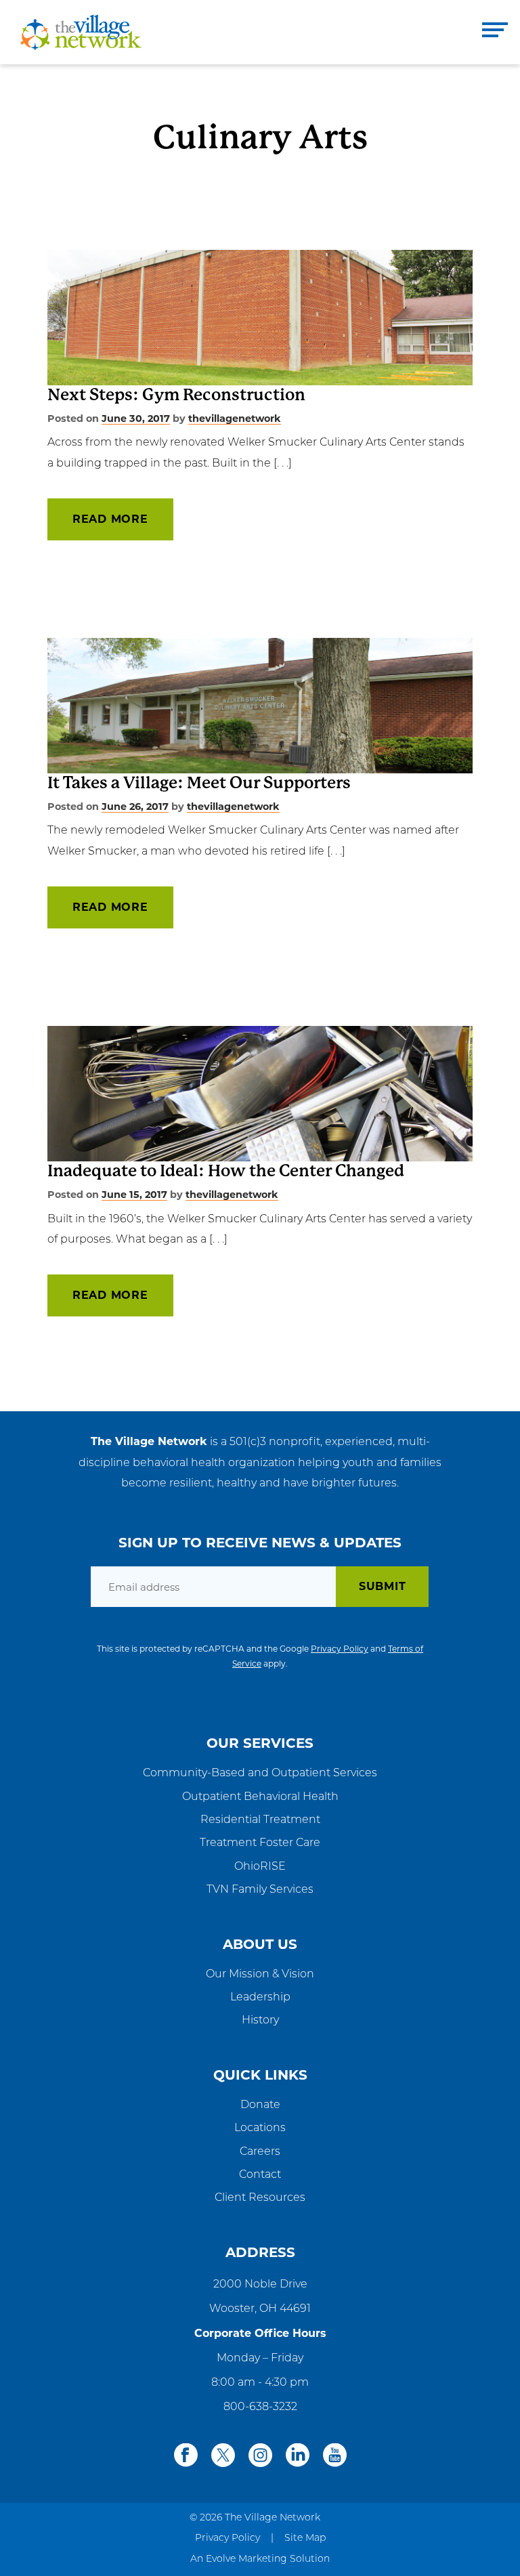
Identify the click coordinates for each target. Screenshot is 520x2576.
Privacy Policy (340, 1649)
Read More (110, 519)
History (260, 2021)
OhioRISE (260, 1867)
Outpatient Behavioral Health (260, 1797)
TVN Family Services (260, 1890)
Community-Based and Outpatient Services (260, 1774)
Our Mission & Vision (260, 1975)
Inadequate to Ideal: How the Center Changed (226, 1171)
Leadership (260, 1998)
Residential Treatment (260, 1820)
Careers (260, 2152)
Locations (260, 2128)
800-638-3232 (260, 2407)
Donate (260, 2105)
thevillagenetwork (235, 418)
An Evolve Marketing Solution (260, 2559)
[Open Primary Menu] (495, 32)
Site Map (305, 2538)
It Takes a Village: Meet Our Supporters (199, 783)
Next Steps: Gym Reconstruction (176, 395)
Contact (260, 2175)
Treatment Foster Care (260, 1843)
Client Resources (260, 2198)
